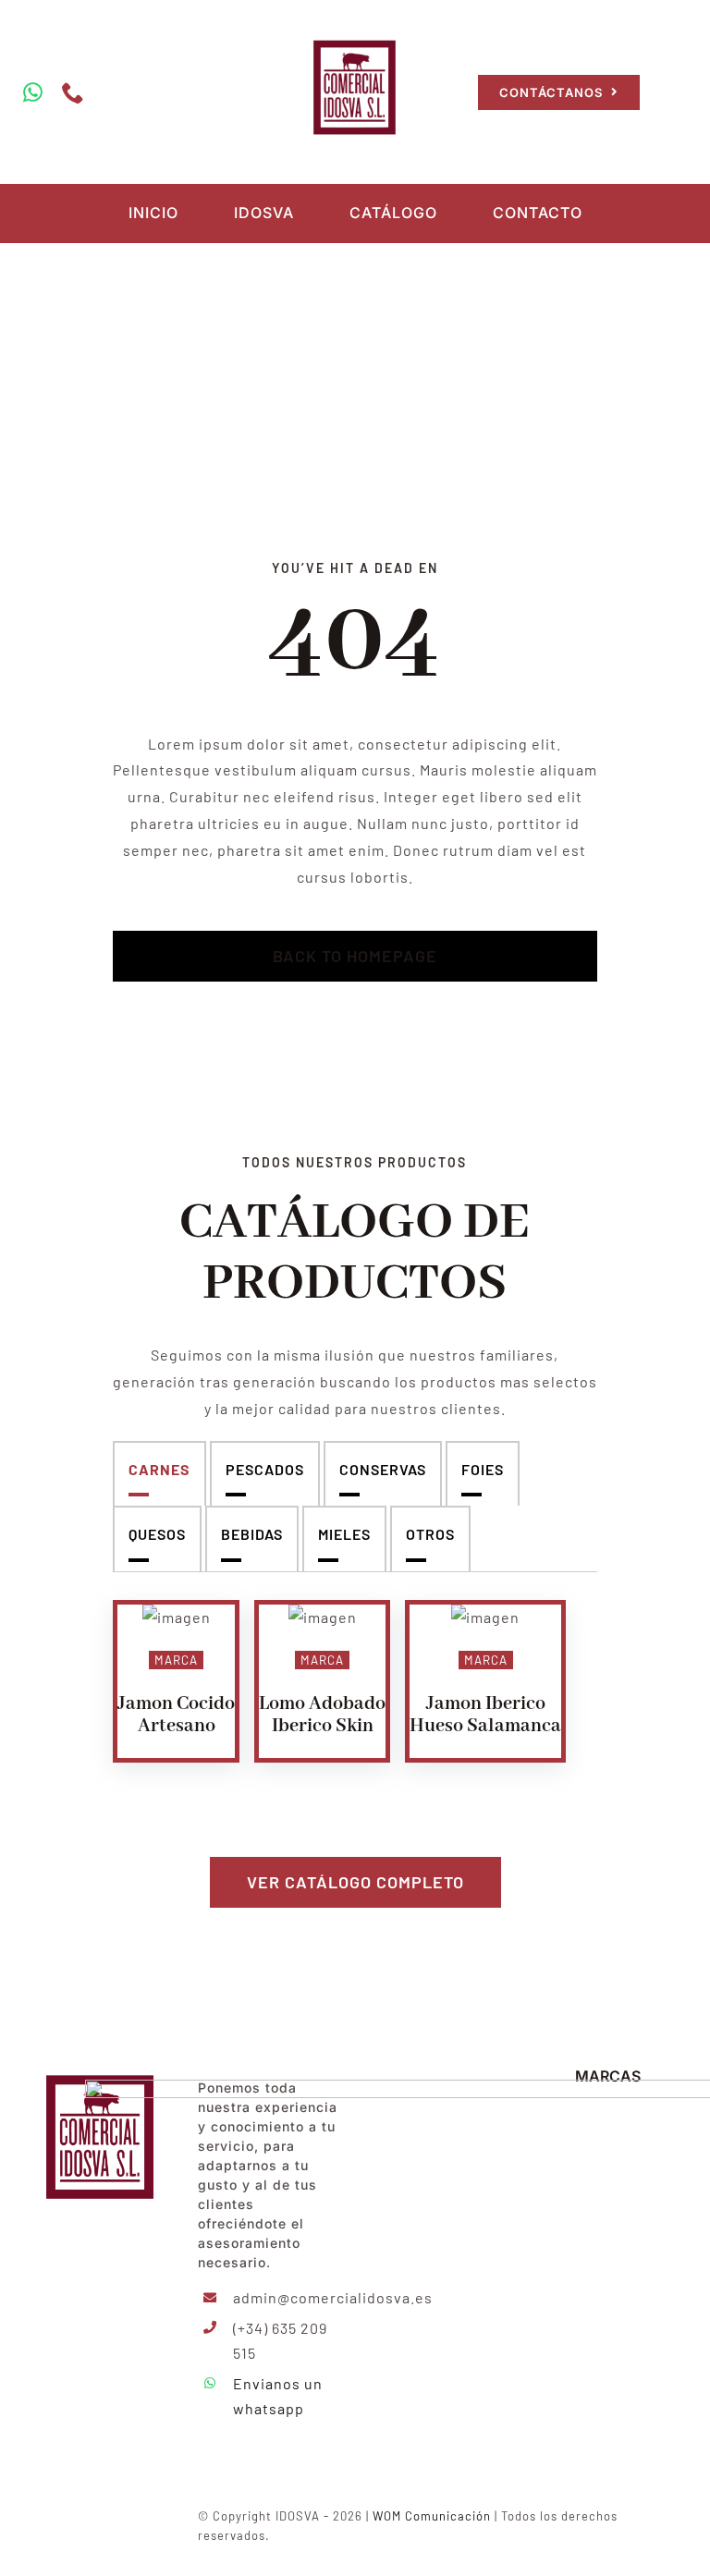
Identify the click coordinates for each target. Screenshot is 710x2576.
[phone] (73, 92)
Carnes (159, 1469)
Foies (483, 1469)
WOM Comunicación (432, 2516)
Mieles (344, 1534)
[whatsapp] (33, 92)
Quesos (157, 1534)
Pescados (265, 1469)
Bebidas (252, 1534)
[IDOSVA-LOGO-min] (355, 39)
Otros (430, 1534)
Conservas (383, 1469)
